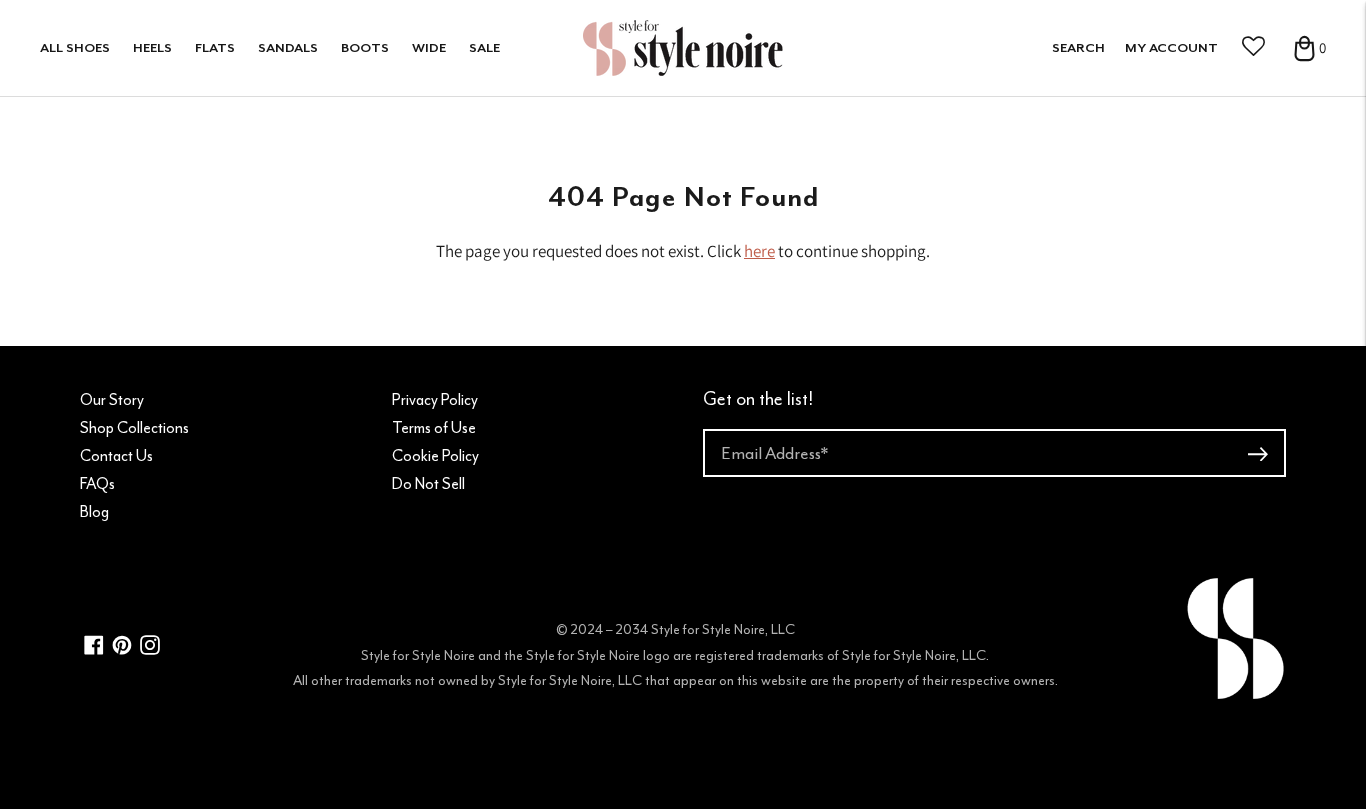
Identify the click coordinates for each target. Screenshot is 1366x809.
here (759, 251)
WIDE (429, 47)
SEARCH (1078, 47)
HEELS (152, 47)
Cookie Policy (435, 456)
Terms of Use (434, 428)
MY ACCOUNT (1171, 47)
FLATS (215, 47)
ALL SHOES (75, 47)
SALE (484, 47)
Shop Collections (134, 428)
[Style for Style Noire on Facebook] (94, 649)
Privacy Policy (435, 400)
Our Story (112, 400)
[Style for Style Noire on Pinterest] (122, 649)
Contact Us (116, 456)
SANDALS (288, 47)
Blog (94, 512)
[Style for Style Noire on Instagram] (150, 649)
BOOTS (365, 47)
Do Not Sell (428, 484)
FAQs (97, 484)
